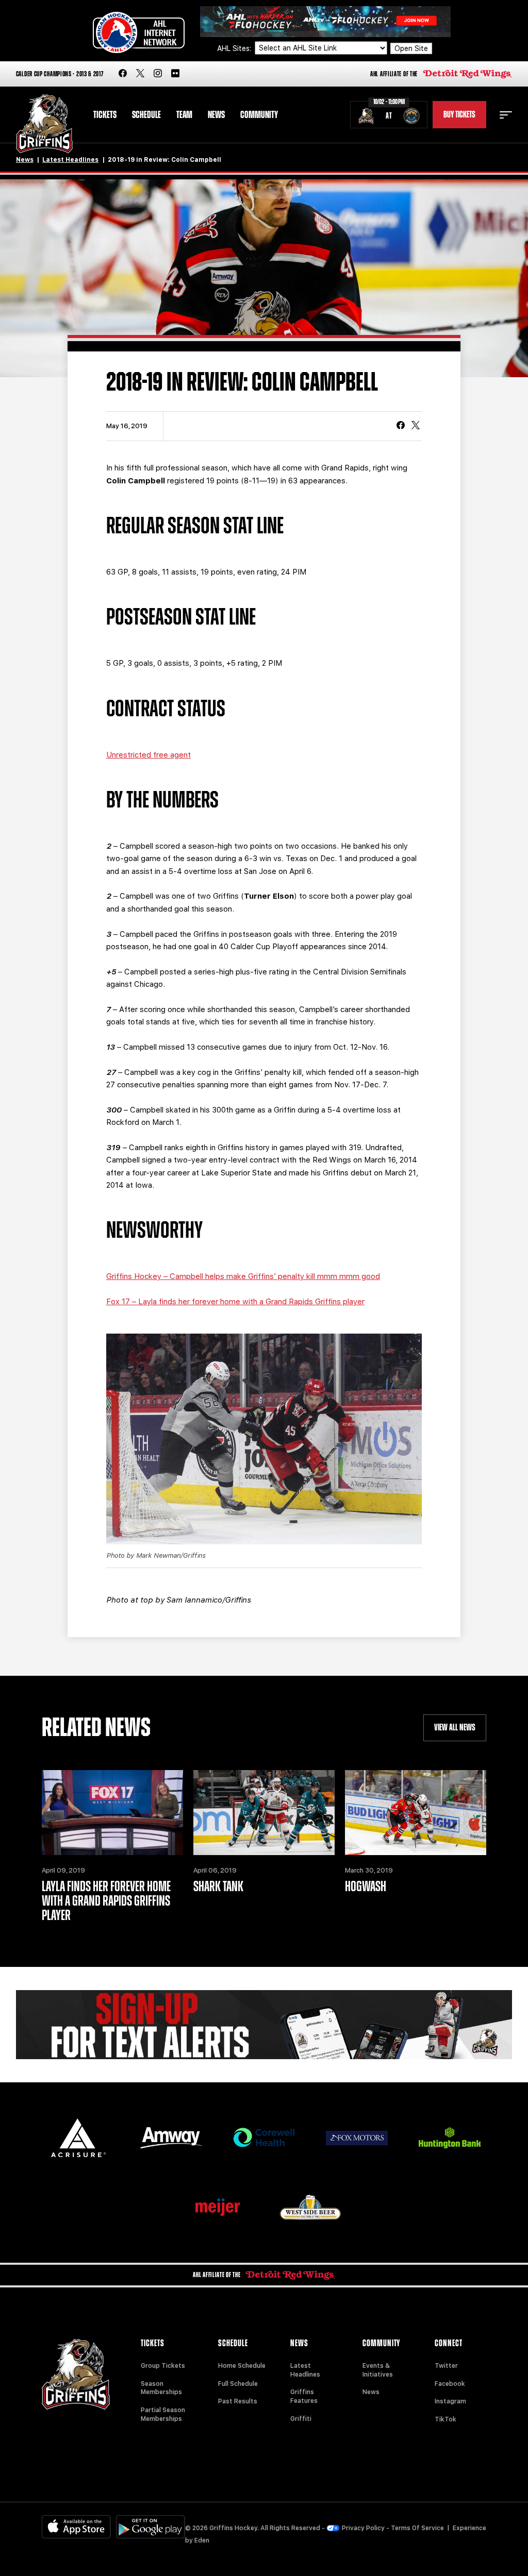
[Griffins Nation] (264, 2025)
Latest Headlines (70, 160)
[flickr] (175, 74)
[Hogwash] (416, 1813)
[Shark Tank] (264, 1813)
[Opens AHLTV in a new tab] (325, 21)
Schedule (146, 115)
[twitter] (140, 74)
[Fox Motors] (357, 2138)
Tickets (105, 115)
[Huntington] (450, 2138)
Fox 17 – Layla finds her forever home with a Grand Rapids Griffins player (235, 1302)
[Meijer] (218, 2207)
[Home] (45, 124)
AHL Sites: (235, 48)
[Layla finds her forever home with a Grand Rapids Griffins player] (112, 1813)
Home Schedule (242, 2366)
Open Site (411, 48)
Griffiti (301, 2419)
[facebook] (123, 74)
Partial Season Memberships (163, 2414)
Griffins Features (304, 2396)
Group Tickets (163, 2366)
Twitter (446, 2366)
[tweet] (416, 426)
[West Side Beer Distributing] (310, 2207)
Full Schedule (238, 2384)
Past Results (238, 2401)
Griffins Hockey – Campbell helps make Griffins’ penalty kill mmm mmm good (243, 1276)
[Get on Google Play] (151, 2527)
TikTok (445, 2419)
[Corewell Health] (264, 2138)
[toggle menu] (506, 115)
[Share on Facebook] (401, 426)
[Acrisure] (78, 2138)
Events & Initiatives (378, 2370)
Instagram (450, 2401)
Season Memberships (161, 2388)
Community (259, 115)
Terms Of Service (417, 2528)
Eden (202, 2540)
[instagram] (158, 74)
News (216, 115)
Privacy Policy (363, 2528)
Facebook (450, 2384)
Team (184, 115)
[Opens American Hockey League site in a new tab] (139, 32)
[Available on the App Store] (76, 2527)
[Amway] (171, 2138)
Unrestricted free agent (148, 755)
